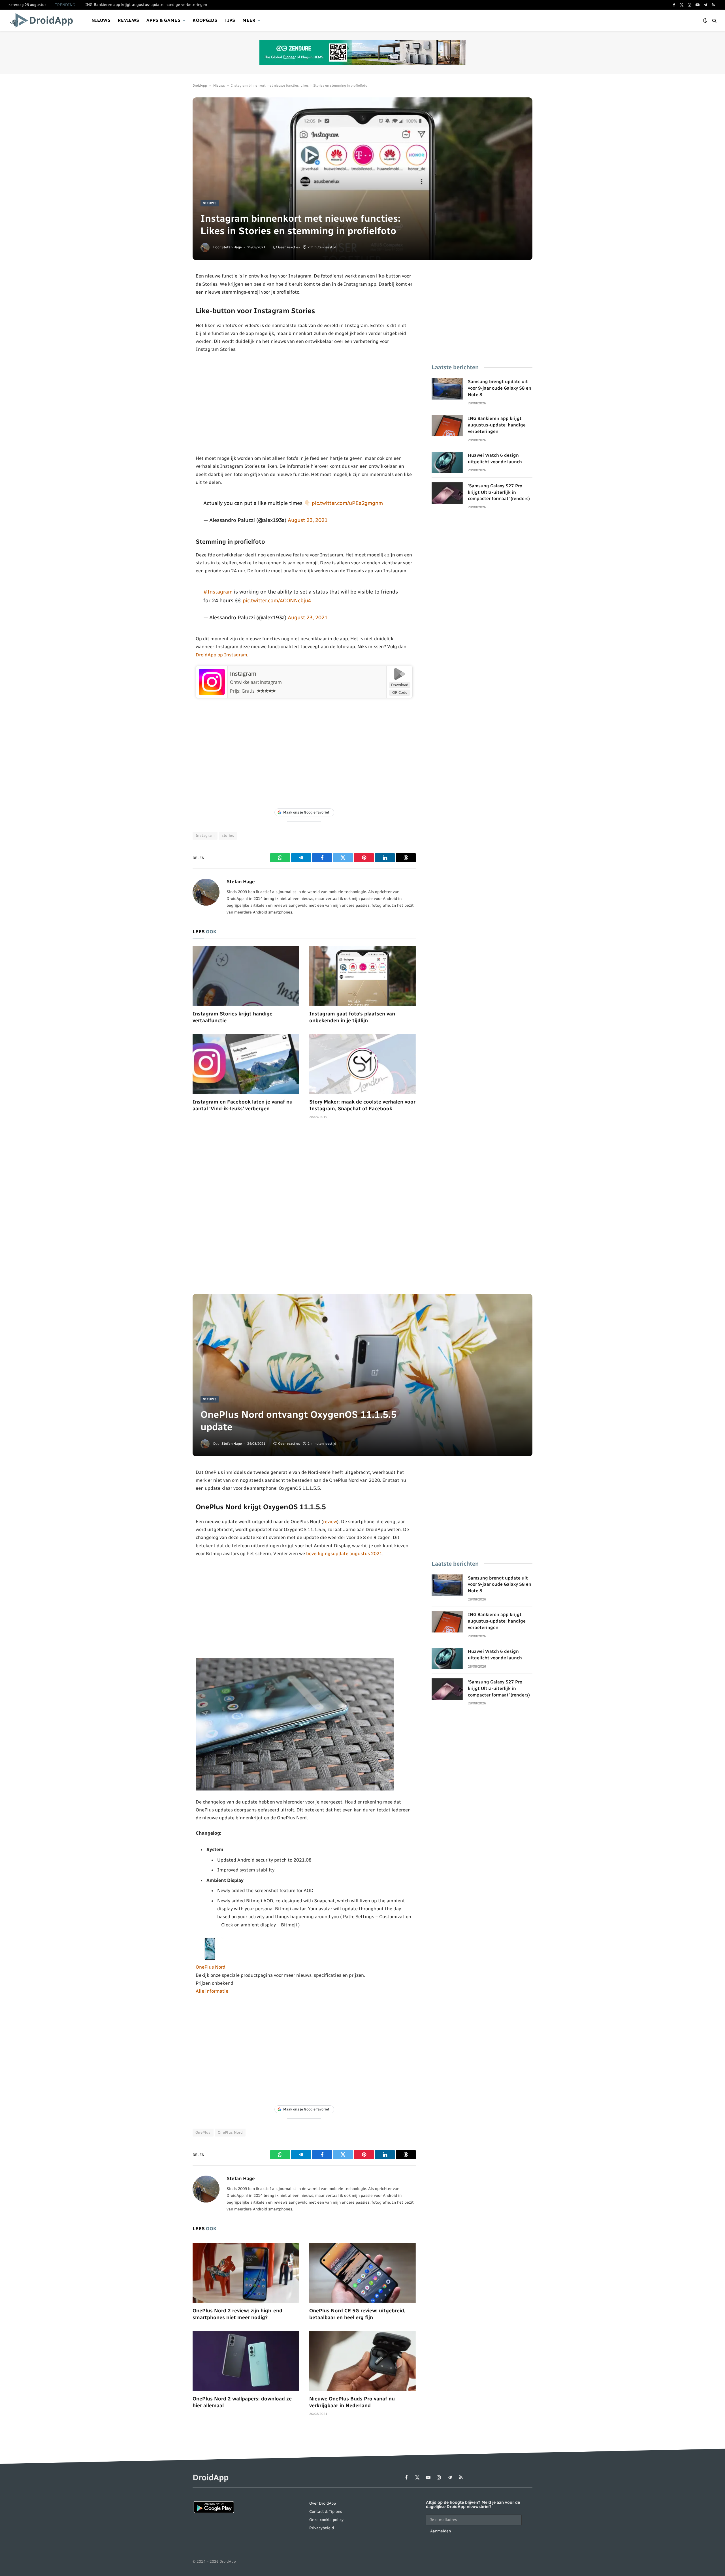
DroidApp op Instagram (221, 655)
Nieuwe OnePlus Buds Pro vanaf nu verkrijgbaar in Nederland (352, 2402)
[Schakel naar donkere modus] (705, 21)
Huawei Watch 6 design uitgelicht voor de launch (495, 458)
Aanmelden (441, 2531)
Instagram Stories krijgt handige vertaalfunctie (233, 1017)
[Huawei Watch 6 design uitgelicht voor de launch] (447, 462)
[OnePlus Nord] (210, 1959)
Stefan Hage (232, 247)
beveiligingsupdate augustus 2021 (344, 1553)
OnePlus (203, 2132)
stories (228, 835)
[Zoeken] (714, 21)
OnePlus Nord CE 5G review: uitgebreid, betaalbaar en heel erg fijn (357, 2314)
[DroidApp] (43, 20)
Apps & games (163, 20)
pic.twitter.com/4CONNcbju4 (277, 600)
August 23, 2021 (308, 520)
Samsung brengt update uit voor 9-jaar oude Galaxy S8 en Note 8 (500, 388)
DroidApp (200, 86)
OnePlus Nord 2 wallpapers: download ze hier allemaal (242, 2402)
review (330, 1521)
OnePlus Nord (211, 1967)
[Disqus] (304, 1209)
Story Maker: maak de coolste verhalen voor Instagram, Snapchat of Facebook (362, 1105)
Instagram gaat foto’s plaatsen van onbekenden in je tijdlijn (352, 1017)
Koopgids (205, 20)
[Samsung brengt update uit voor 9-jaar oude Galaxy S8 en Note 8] (447, 389)
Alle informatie (212, 1991)
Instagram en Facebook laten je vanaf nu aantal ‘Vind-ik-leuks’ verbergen (243, 1105)
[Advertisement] (304, 404)
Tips (230, 20)
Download (400, 685)
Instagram (243, 674)
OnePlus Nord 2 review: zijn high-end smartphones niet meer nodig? (237, 2314)
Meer (249, 20)
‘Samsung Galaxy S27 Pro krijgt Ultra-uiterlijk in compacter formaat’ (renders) (499, 492)
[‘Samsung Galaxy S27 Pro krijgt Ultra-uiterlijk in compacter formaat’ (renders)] (447, 493)
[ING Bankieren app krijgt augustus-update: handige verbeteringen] (447, 426)
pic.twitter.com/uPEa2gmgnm (347, 503)
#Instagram (218, 592)
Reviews (128, 20)
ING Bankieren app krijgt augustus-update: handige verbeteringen (146, 5)
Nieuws (101, 20)
